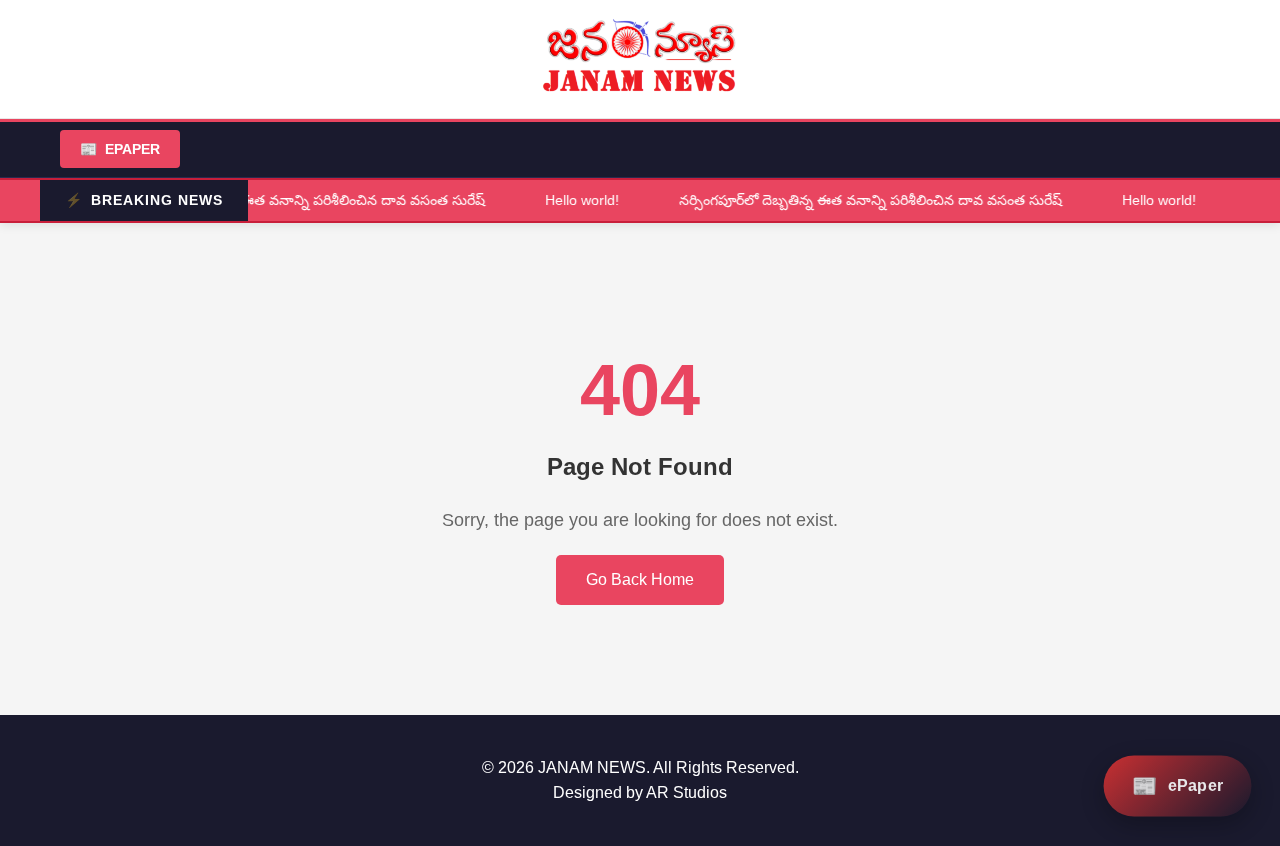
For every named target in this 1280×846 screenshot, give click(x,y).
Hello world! (577, 200)
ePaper (120, 149)
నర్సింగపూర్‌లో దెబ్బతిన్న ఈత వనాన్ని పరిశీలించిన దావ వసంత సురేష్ (288, 200)
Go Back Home (640, 579)
